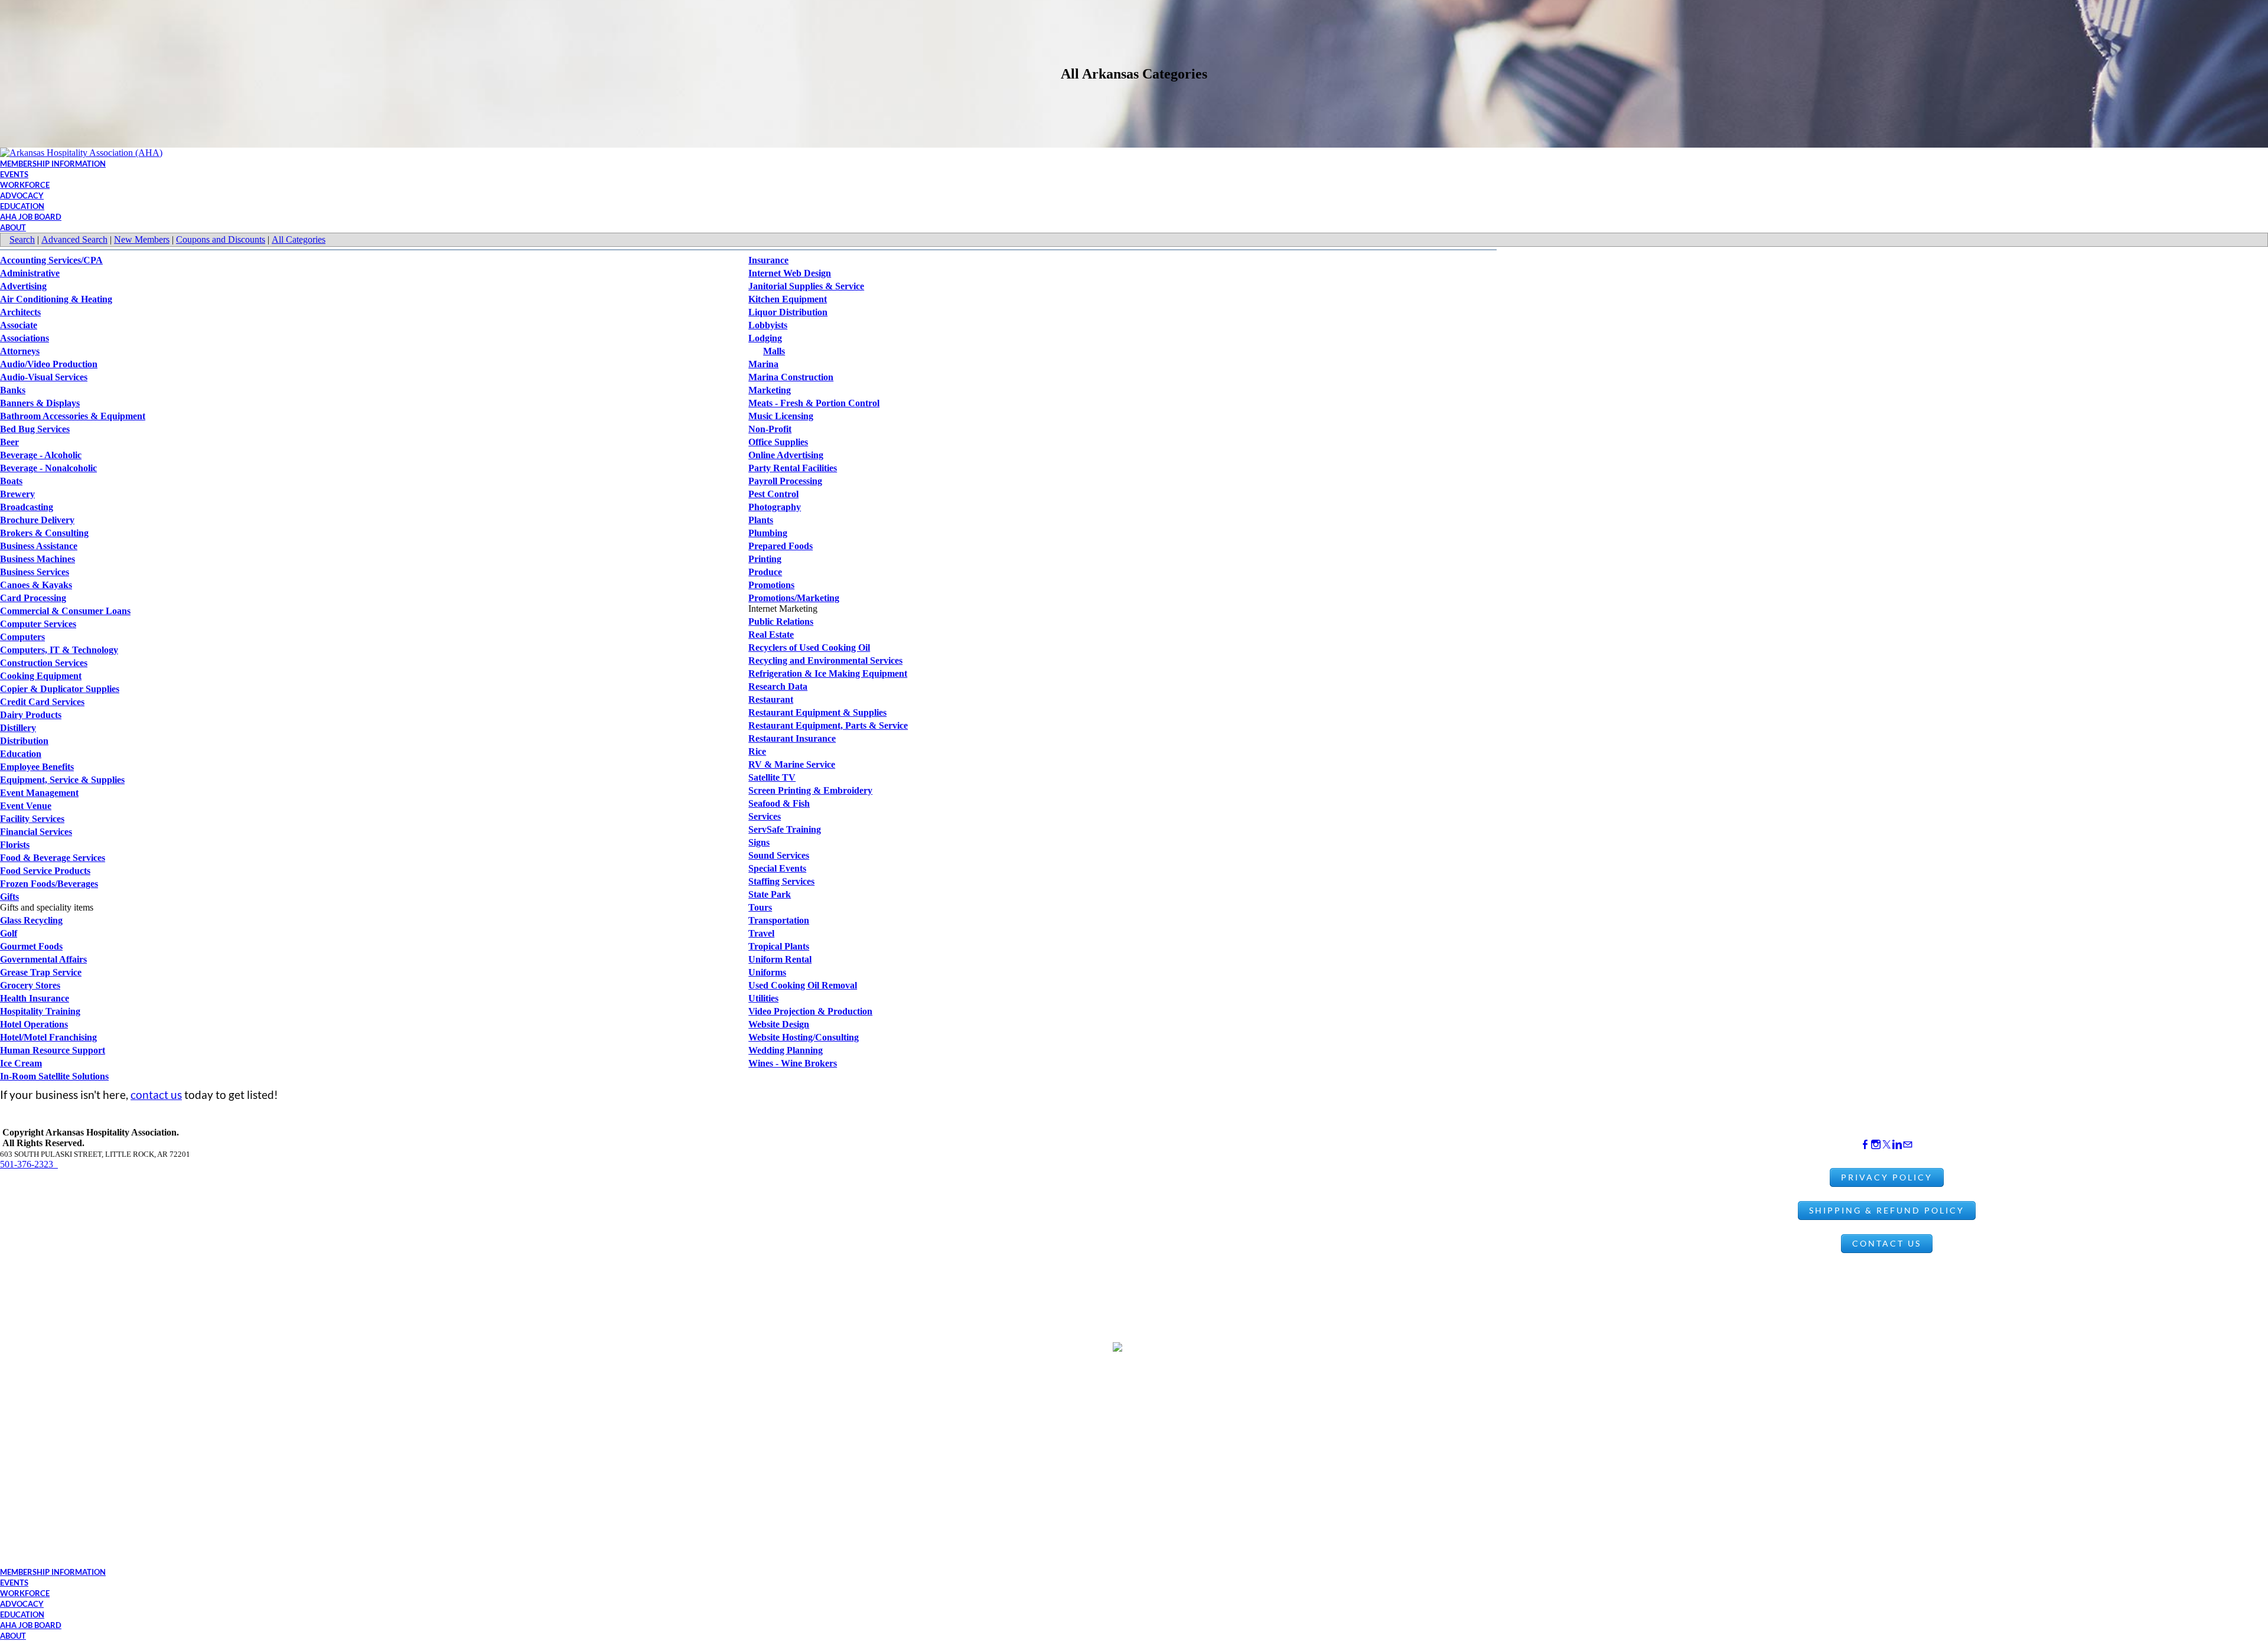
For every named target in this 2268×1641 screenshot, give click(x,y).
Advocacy (22, 195)
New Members (142, 239)
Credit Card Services (42, 702)
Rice (757, 751)
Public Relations (781, 622)
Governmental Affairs (43, 959)
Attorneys (20, 351)
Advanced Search (74, 239)
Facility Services (32, 819)
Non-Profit (770, 429)
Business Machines (38, 559)
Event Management (39, 793)
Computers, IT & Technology (59, 650)
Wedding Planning (786, 1050)
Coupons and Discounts (221, 239)
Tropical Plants (779, 946)
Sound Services (779, 855)
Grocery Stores (30, 985)
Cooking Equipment (41, 676)
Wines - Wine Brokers (793, 1063)
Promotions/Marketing (794, 598)
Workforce (25, 185)
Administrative (30, 273)
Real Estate (771, 634)
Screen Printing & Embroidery (810, 790)
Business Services (35, 572)
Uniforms (767, 972)
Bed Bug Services (35, 429)
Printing (765, 559)
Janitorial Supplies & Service (806, 286)
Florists (15, 845)
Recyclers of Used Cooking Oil (809, 647)
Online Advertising (786, 455)
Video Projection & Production (810, 1011)
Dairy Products (31, 715)
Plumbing (768, 533)
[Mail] (1908, 1145)
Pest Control (773, 494)
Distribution (24, 741)
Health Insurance (35, 998)
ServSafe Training (785, 829)
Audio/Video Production (49, 364)
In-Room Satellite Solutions (54, 1076)
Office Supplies (778, 442)
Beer (9, 442)
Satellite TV (772, 777)
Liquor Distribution (788, 312)
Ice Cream (21, 1063)
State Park (770, 894)
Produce (765, 572)
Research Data (778, 686)
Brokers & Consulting (44, 533)
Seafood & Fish (779, 803)
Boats (11, 481)
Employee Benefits (37, 767)
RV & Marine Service (792, 764)
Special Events (777, 868)
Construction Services (44, 663)
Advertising (23, 286)
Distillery (18, 728)
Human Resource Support (53, 1050)
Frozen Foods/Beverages (49, 884)
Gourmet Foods (31, 946)
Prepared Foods (781, 546)
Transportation (779, 920)
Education (21, 754)
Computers (22, 637)
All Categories (299, 239)
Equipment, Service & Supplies (62, 780)
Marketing (770, 390)
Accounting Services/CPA (51, 260)
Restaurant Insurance (792, 738)
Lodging (765, 338)
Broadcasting (27, 507)
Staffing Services (781, 881)
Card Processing (33, 598)
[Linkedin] (1897, 1145)
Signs (759, 842)
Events (14, 174)
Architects (20, 312)
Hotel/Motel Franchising (48, 1037)
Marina (763, 364)
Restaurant (771, 699)
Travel (761, 933)
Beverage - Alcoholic (41, 455)
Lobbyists (768, 325)
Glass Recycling (31, 920)
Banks (13, 390)
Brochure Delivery (37, 520)
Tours (760, 907)
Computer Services (38, 624)
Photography (775, 507)
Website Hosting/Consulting (804, 1037)
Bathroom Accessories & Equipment (73, 416)
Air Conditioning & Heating (56, 299)
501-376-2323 (29, 1164)
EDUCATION (22, 206)
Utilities (763, 998)
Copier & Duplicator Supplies (60, 689)
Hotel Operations (34, 1024)
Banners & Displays (40, 403)
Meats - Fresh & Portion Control (814, 403)
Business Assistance (39, 546)
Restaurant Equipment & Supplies (817, 712)
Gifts (9, 897)
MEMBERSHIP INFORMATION (53, 164)
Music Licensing (781, 416)
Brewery (17, 494)
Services (765, 816)
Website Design (779, 1024)
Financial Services (36, 832)
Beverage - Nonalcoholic (48, 468)
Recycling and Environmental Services (825, 660)
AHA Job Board (31, 217)
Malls (774, 351)
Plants (761, 520)
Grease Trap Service (41, 972)
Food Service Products (45, 871)
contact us (156, 1094)
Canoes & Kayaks (36, 585)
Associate (19, 325)
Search (22, 239)
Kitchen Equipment (788, 299)
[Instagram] (1876, 1145)
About (13, 227)
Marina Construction (791, 377)
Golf (9, 933)
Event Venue (26, 806)
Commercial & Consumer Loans (65, 611)
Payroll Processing (785, 481)
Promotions (771, 585)
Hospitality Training (40, 1011)
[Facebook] (1865, 1145)
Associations (25, 338)
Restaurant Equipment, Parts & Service (828, 725)
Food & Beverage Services (53, 858)
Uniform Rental (780, 959)
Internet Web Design (790, 273)
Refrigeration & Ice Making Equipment (828, 673)
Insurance (768, 260)
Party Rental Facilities (793, 468)
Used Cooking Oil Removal (803, 985)
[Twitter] (1886, 1145)
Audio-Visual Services (44, 377)
